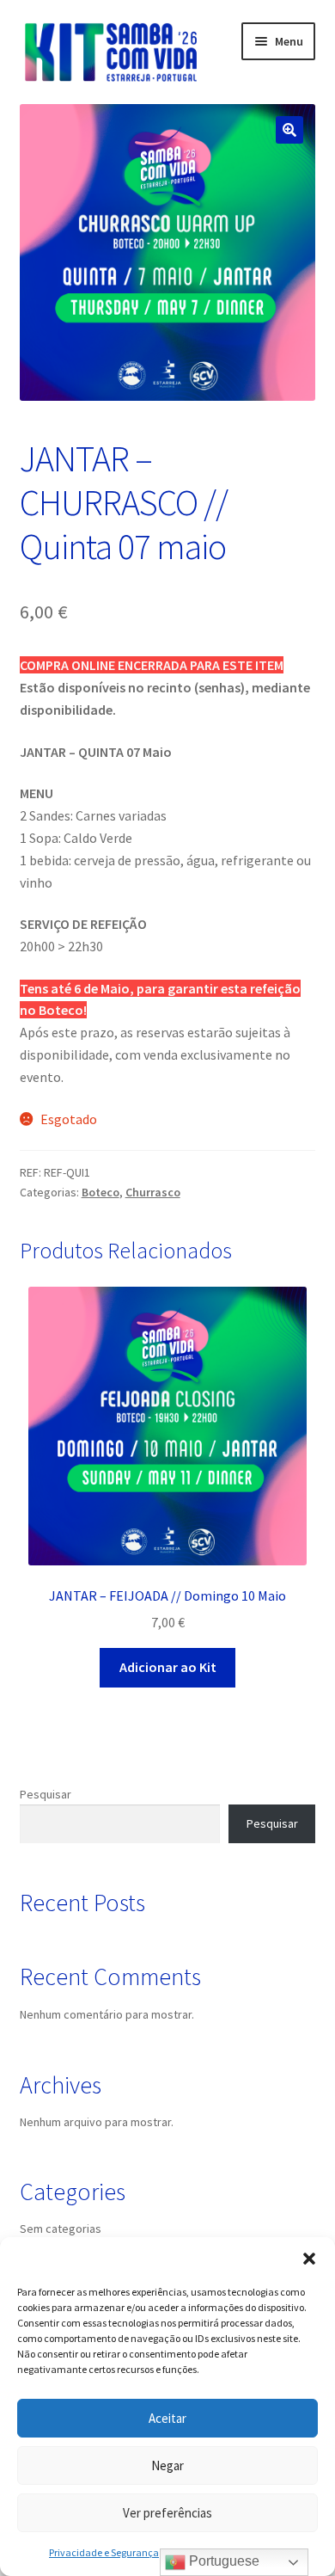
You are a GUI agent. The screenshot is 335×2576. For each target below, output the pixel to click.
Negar (167, 2465)
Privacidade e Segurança (104, 2552)
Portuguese (222, 2561)
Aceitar (167, 2418)
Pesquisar (46, 1794)
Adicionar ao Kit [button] (168, 1667)
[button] (309, 2259)
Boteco (100, 1192)
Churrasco (153, 1192)
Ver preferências (167, 2513)
